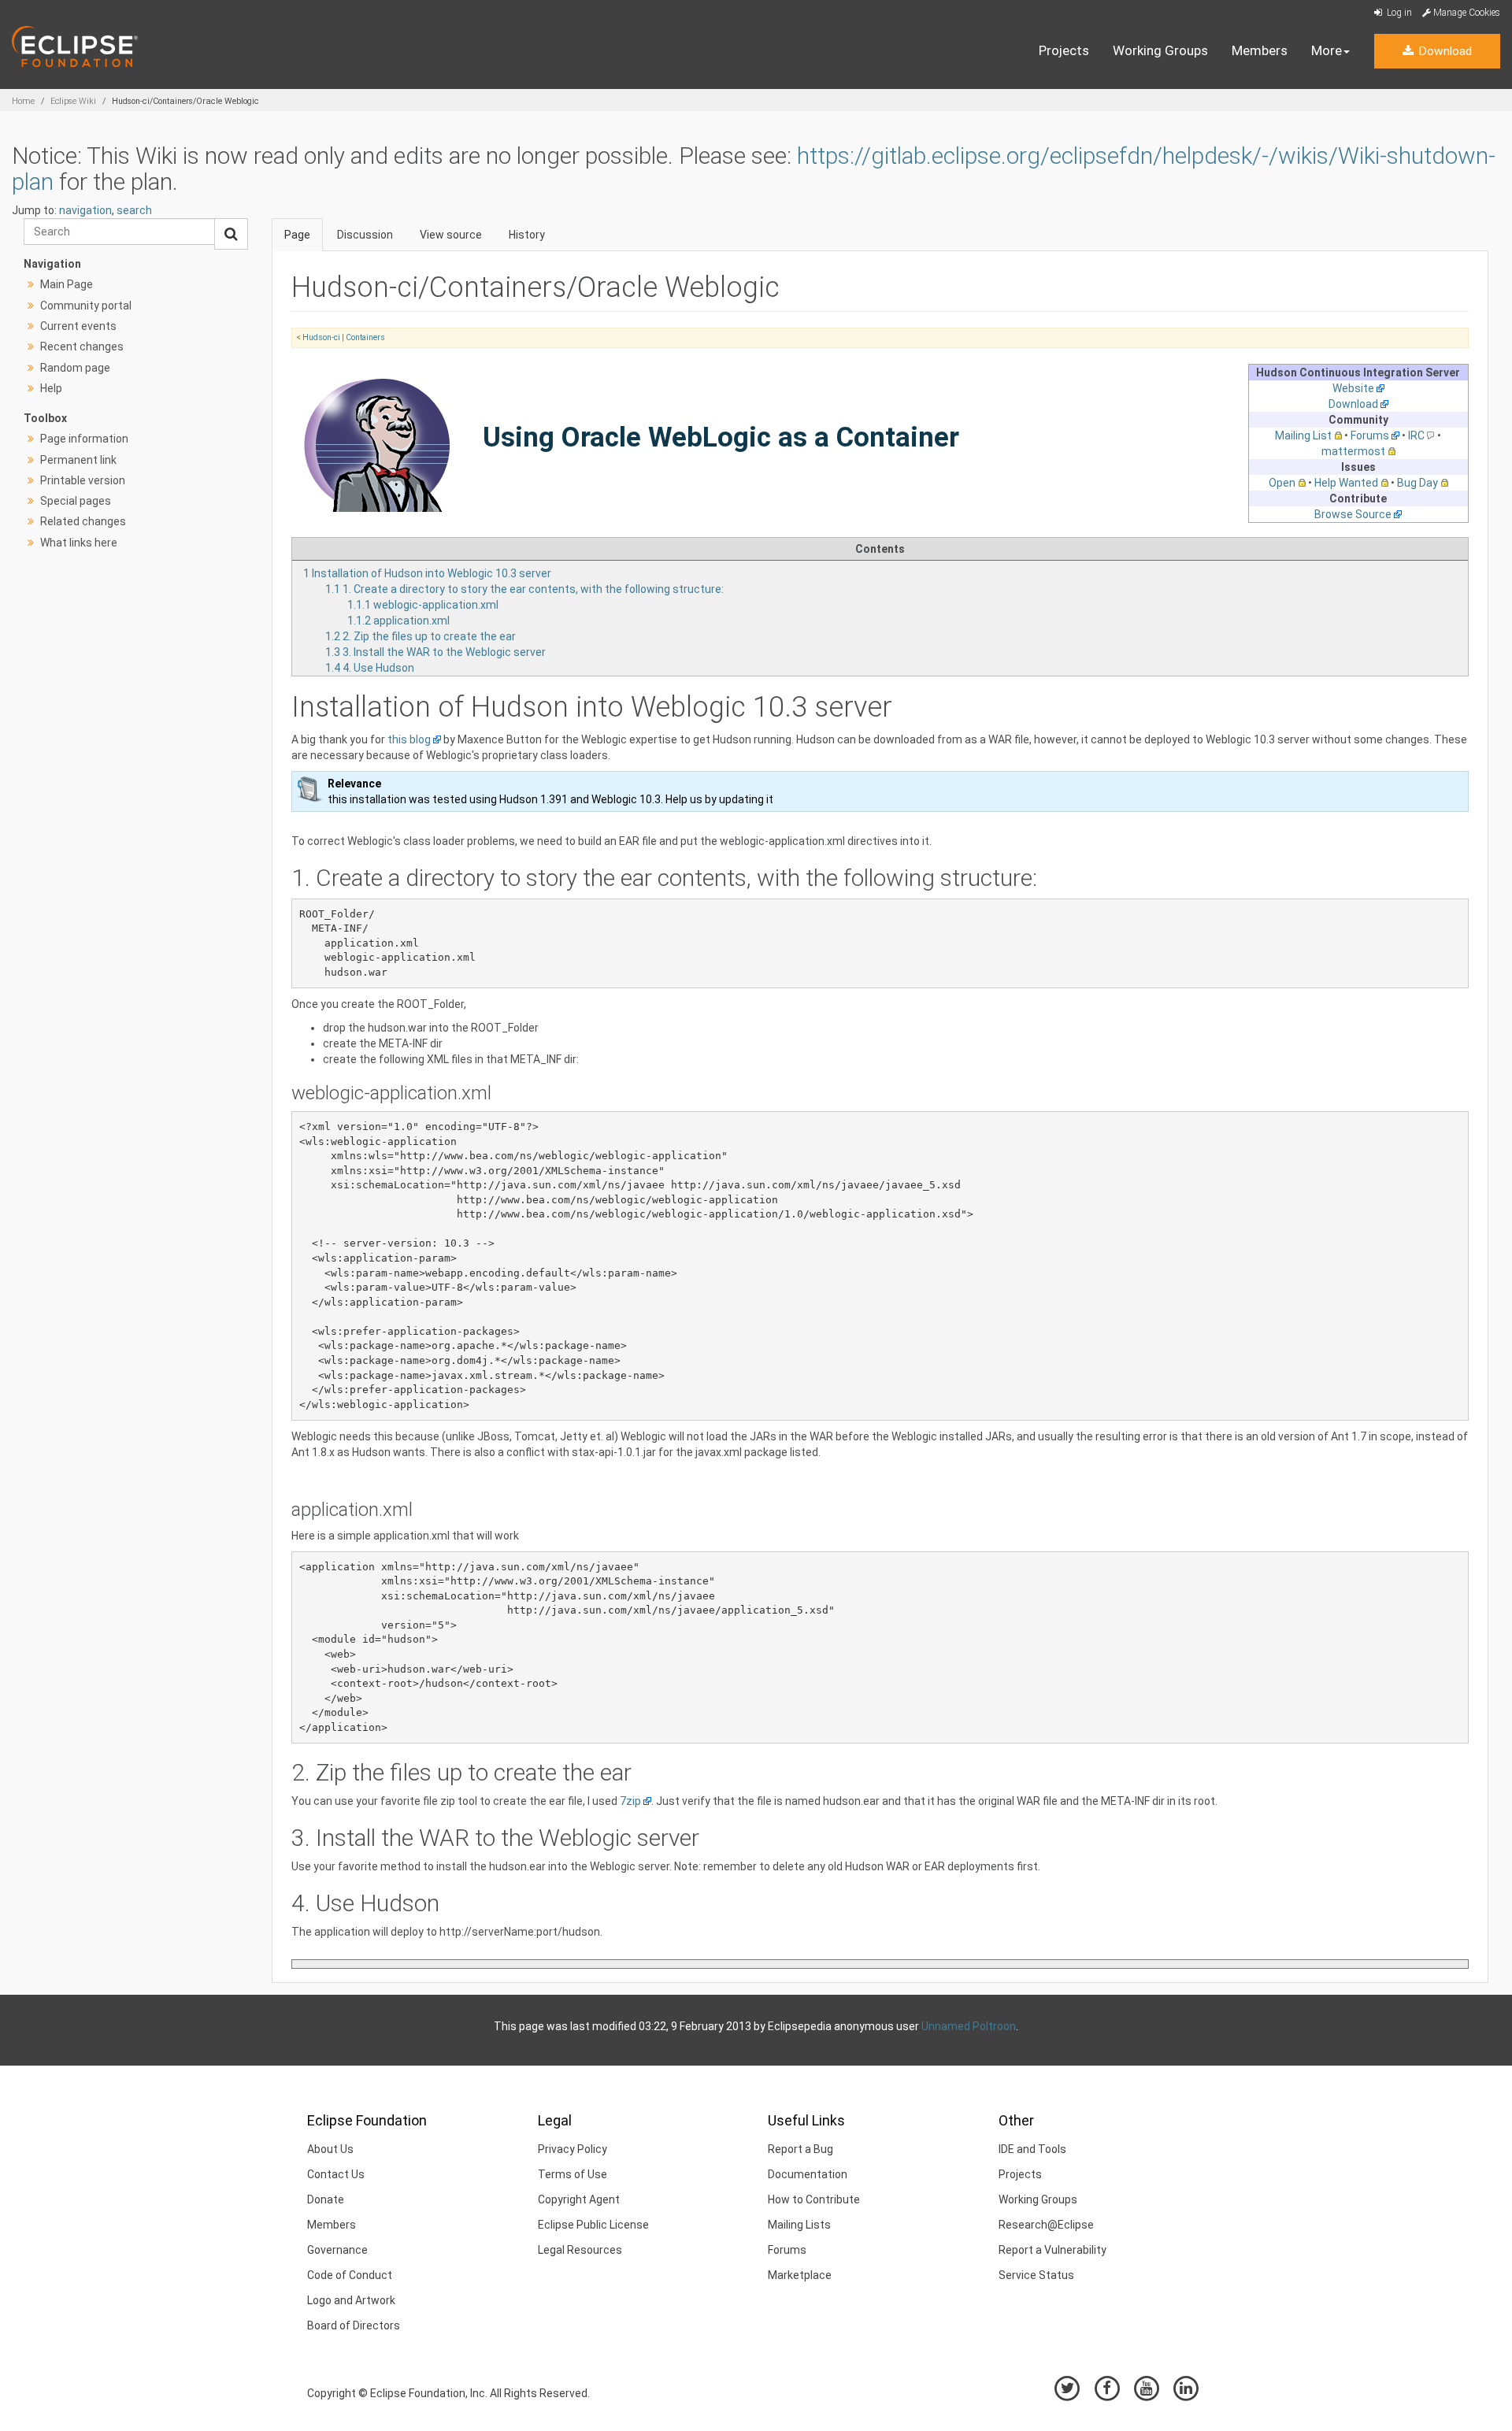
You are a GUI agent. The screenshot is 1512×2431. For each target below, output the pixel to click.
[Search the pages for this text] (231, 234)
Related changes (83, 521)
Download (1443, 51)
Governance (337, 2250)
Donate (326, 2199)
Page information (84, 439)
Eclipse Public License (593, 2225)
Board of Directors (354, 2325)
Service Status (1036, 2275)
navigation (85, 210)
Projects (1064, 50)
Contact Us (336, 2174)
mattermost (1353, 451)
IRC (1416, 435)
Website (1353, 388)
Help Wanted (1346, 483)
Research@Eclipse (1046, 2225)
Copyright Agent (579, 2199)
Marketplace (800, 2275)
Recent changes (82, 346)
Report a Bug (800, 2149)
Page (297, 235)
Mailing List (1303, 435)
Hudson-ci (321, 337)
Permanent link (78, 460)
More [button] (1327, 50)
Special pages (76, 501)
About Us (330, 2149)
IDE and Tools (1032, 2149)
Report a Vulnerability (1052, 2250)
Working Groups (1160, 50)
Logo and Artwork (351, 2300)
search (134, 210)
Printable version (83, 480)
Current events (78, 326)
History (527, 235)
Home (23, 101)
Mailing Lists (799, 2225)
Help (51, 388)
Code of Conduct (350, 2275)
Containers (365, 337)
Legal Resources (580, 2250)
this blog (409, 739)
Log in (1398, 13)
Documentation (808, 2174)
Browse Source (1353, 514)
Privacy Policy (573, 2149)
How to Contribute (814, 2199)
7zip (630, 1801)
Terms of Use (573, 2174)
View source (451, 235)
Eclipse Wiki (73, 101)
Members (1260, 50)
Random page (75, 368)
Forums (1370, 435)
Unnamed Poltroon (969, 2026)
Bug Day (1417, 483)
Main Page (67, 284)
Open (1282, 483)
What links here (79, 543)
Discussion (365, 235)
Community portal (86, 306)
